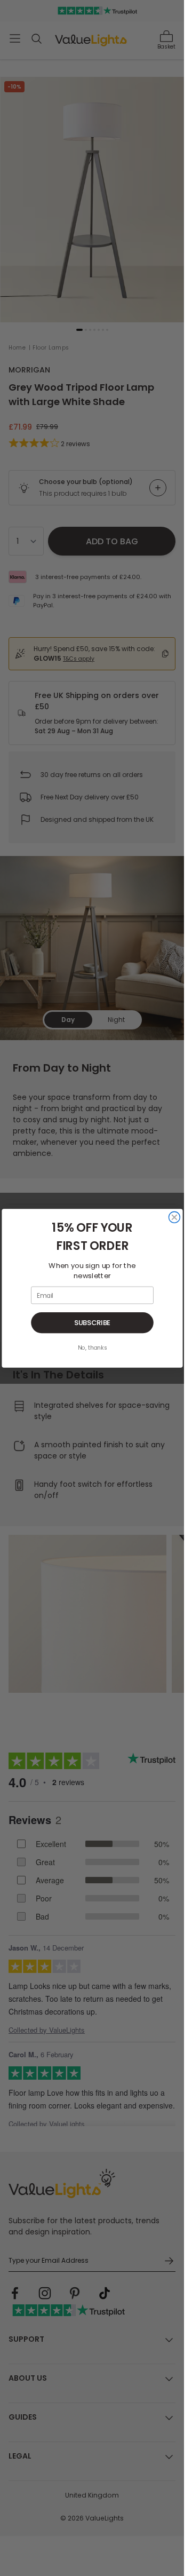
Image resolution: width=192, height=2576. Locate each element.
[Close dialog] (174, 1217)
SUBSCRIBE (92, 1322)
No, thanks (92, 1348)
